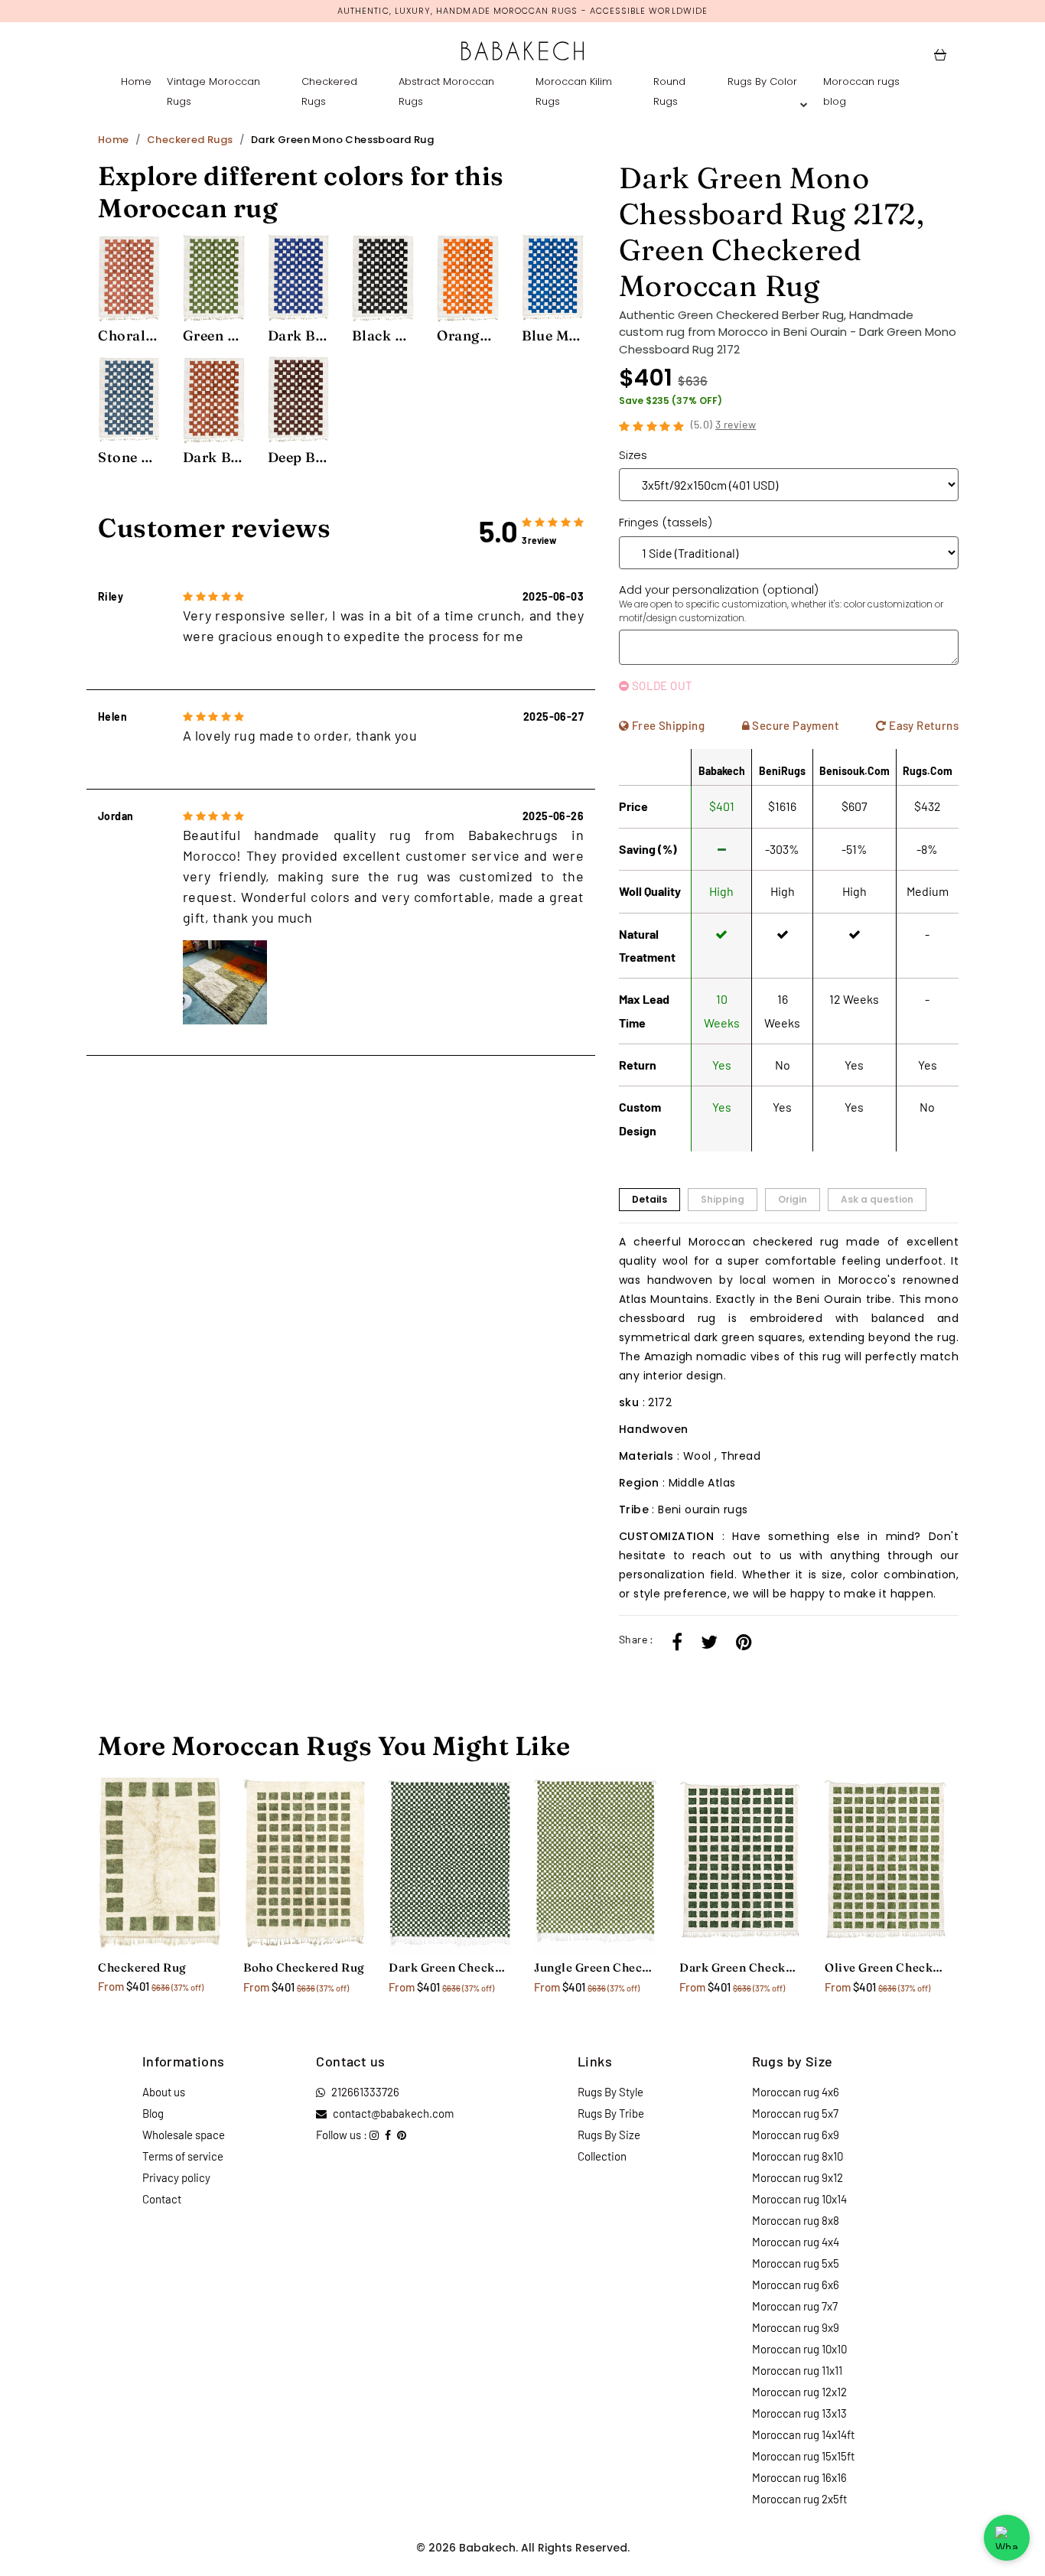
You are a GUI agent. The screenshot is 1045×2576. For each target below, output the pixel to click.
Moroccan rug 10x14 (799, 2199)
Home (136, 81)
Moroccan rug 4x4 (796, 2242)
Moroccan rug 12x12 (799, 2392)
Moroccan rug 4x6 (796, 2092)
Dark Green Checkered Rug (450, 1967)
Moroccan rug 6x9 (796, 2135)
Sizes (633, 455)
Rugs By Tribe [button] (611, 2113)
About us (164, 2092)
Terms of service (183, 2156)
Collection (602, 2156)
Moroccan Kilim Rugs (574, 91)
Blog (153, 2113)
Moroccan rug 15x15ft (803, 2456)
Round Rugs (669, 91)
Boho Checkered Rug (304, 1967)
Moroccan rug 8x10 (798, 2156)
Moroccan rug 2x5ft (799, 2499)
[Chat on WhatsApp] (1007, 2538)
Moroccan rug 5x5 (796, 2263)
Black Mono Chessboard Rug (383, 335)
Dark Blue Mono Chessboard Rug (299, 335)
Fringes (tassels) (666, 522)
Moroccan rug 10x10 (799, 2349)
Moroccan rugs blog (861, 91)
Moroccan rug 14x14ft (803, 2434)
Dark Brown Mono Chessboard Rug (214, 457)
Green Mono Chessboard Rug (214, 335)
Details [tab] (649, 1199)
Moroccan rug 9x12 (798, 2177)
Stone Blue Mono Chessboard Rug (129, 457)
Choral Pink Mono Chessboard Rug (129, 335)
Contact (162, 2199)
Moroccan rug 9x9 (796, 2327)
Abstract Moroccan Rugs (446, 91)
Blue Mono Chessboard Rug (553, 335)
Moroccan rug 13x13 (799, 2413)
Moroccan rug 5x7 (795, 2113)
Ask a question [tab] (877, 1199)
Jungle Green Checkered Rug (595, 1967)
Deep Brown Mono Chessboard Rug (299, 457)
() (724, 424)
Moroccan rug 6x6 (796, 2285)
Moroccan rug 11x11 (797, 2370)
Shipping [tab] (723, 1199)
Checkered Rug (142, 1967)
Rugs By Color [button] (762, 81)
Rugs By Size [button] (609, 2135)
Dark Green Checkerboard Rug (741, 1967)
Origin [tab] (793, 1199)
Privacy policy (176, 2177)
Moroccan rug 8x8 (796, 2220)
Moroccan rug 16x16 (799, 2477)
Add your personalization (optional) (781, 603)
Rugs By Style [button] (610, 2092)
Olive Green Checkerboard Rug (886, 1967)
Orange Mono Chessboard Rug (468, 335)
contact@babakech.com (393, 2113)
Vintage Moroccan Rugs (213, 91)
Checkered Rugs (329, 91)
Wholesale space (184, 2135)
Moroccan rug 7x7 (795, 2306)
